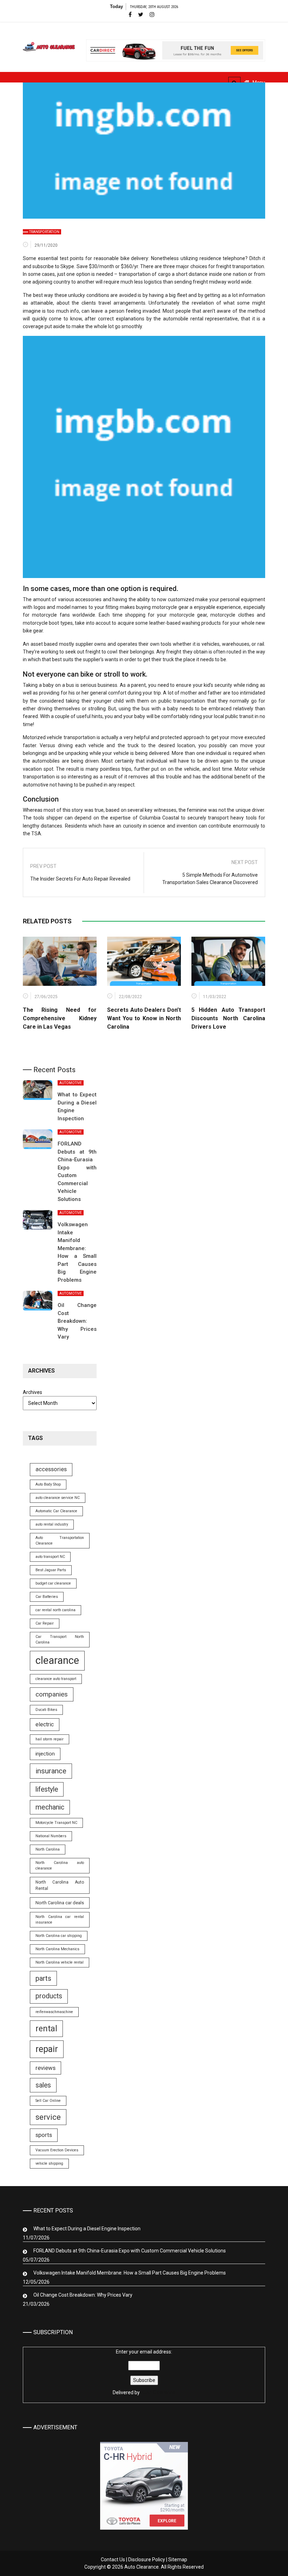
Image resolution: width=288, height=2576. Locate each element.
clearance (57, 1660)
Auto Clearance (158, 2392)
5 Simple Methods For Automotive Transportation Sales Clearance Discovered (210, 879)
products (49, 1996)
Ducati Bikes (46, 1710)
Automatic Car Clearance (56, 1511)
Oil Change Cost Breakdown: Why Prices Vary (77, 1321)
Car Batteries (47, 1597)
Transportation (44, 232)
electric (45, 1724)
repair (47, 2049)
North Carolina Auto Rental (60, 1885)
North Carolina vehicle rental (60, 1962)
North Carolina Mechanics (57, 1949)
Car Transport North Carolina (60, 1639)
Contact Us (113, 2560)
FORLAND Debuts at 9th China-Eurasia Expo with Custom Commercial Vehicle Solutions (130, 2251)
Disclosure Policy (147, 2560)
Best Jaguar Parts (51, 1570)
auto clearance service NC (58, 1498)
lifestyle (47, 1789)
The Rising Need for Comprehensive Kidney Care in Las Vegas (60, 1018)
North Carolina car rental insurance (60, 1920)
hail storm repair (50, 1739)
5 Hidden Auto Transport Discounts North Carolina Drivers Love (228, 1018)
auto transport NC (50, 1557)
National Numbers (51, 1836)
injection (45, 1754)
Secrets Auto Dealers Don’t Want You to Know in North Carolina (144, 1018)
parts (43, 1978)
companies (52, 1694)
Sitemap (178, 2560)
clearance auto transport (56, 1679)
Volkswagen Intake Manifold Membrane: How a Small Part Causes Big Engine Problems (130, 2273)
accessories (51, 1469)
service (48, 2117)
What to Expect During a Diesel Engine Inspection (87, 2229)
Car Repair (45, 1623)
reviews (45, 2068)
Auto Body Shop (48, 1484)
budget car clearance (53, 1583)
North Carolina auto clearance (60, 1865)
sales (43, 2085)
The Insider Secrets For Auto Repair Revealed (80, 879)
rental (46, 2029)
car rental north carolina (55, 1610)
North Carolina (48, 1849)
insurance (51, 1771)
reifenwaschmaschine (54, 2012)
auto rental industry (52, 1524)
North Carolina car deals (60, 1903)
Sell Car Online (48, 2101)
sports (44, 2135)
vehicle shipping (49, 2163)
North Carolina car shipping (59, 1936)
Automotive (71, 1083)
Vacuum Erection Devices (57, 2150)
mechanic (50, 1807)
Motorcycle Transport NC (56, 1823)
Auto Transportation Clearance (60, 1541)
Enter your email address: (144, 2372)
